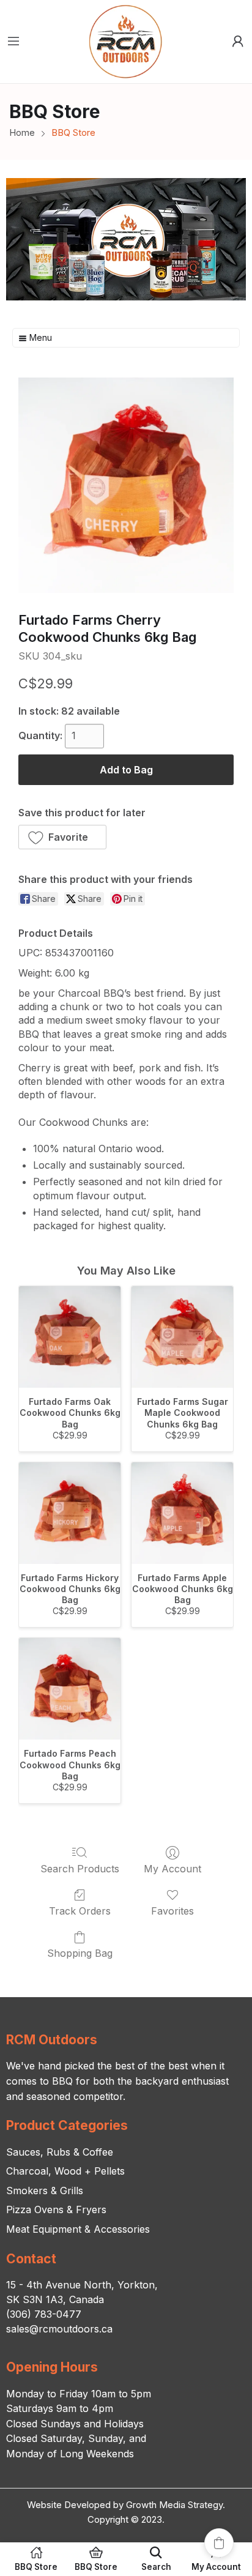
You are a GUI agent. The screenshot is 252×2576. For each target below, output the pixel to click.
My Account (172, 1869)
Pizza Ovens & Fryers (56, 2209)
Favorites (172, 1911)
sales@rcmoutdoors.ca (59, 2329)
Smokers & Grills (45, 2191)
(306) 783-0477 (44, 2314)
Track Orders (80, 1911)
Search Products (80, 1869)
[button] (62, 837)
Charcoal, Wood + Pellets (65, 2171)
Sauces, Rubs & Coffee (60, 2152)
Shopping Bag (80, 1953)
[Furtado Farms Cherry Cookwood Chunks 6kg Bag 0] (126, 485)
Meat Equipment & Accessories (78, 2229)
